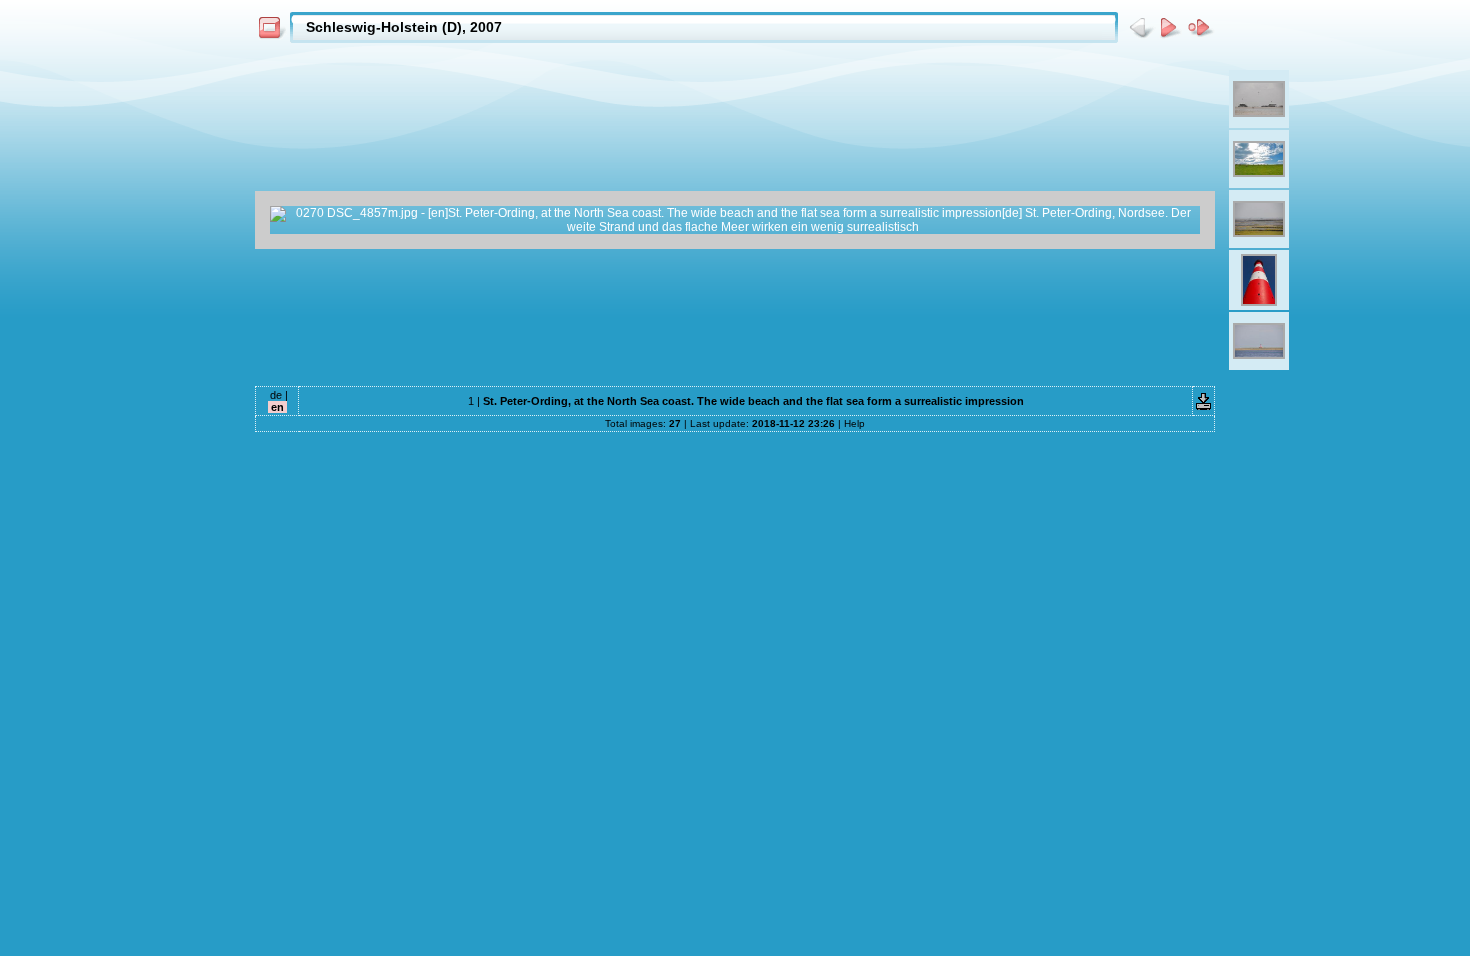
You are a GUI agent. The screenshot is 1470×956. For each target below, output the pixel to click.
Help (854, 423)
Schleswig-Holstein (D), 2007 (404, 27)
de (276, 395)
